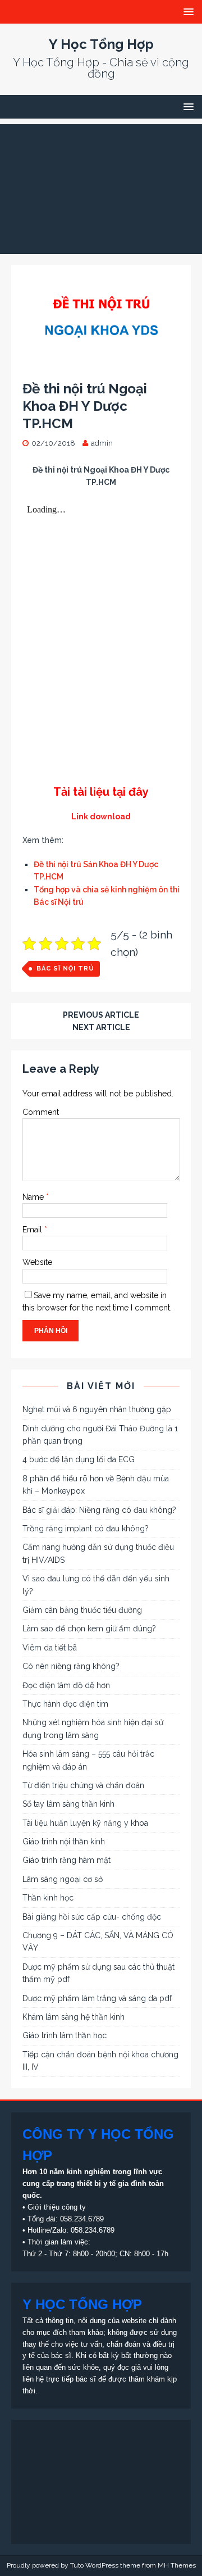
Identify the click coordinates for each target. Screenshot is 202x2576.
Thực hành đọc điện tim (65, 1704)
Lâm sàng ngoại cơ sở (63, 1879)
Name (34, 1197)
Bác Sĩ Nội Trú (65, 969)
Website (37, 1262)
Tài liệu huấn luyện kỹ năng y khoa (85, 1823)
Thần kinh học (48, 1898)
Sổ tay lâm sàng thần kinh (68, 1804)
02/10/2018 (53, 443)
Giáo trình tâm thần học (65, 2035)
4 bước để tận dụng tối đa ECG (79, 1459)
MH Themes (177, 2565)
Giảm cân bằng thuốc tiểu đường (82, 1610)
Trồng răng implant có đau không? (86, 1529)
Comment (41, 1112)
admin (102, 443)
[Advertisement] (101, 186)
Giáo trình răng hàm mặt (66, 1860)
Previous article (101, 1015)
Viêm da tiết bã (50, 1648)
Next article (101, 1027)
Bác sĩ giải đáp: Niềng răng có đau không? (99, 1510)
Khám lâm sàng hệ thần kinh (74, 2017)
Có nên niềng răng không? (71, 1666)
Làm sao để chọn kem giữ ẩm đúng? (89, 1629)
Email (33, 1230)
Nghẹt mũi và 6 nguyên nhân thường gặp (97, 1409)
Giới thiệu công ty (57, 2207)
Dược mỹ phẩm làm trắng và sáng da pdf (97, 1998)
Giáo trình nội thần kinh (64, 1842)
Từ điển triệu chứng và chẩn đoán (83, 1785)
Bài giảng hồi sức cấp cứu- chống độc (92, 1917)
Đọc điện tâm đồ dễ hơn (66, 1685)
